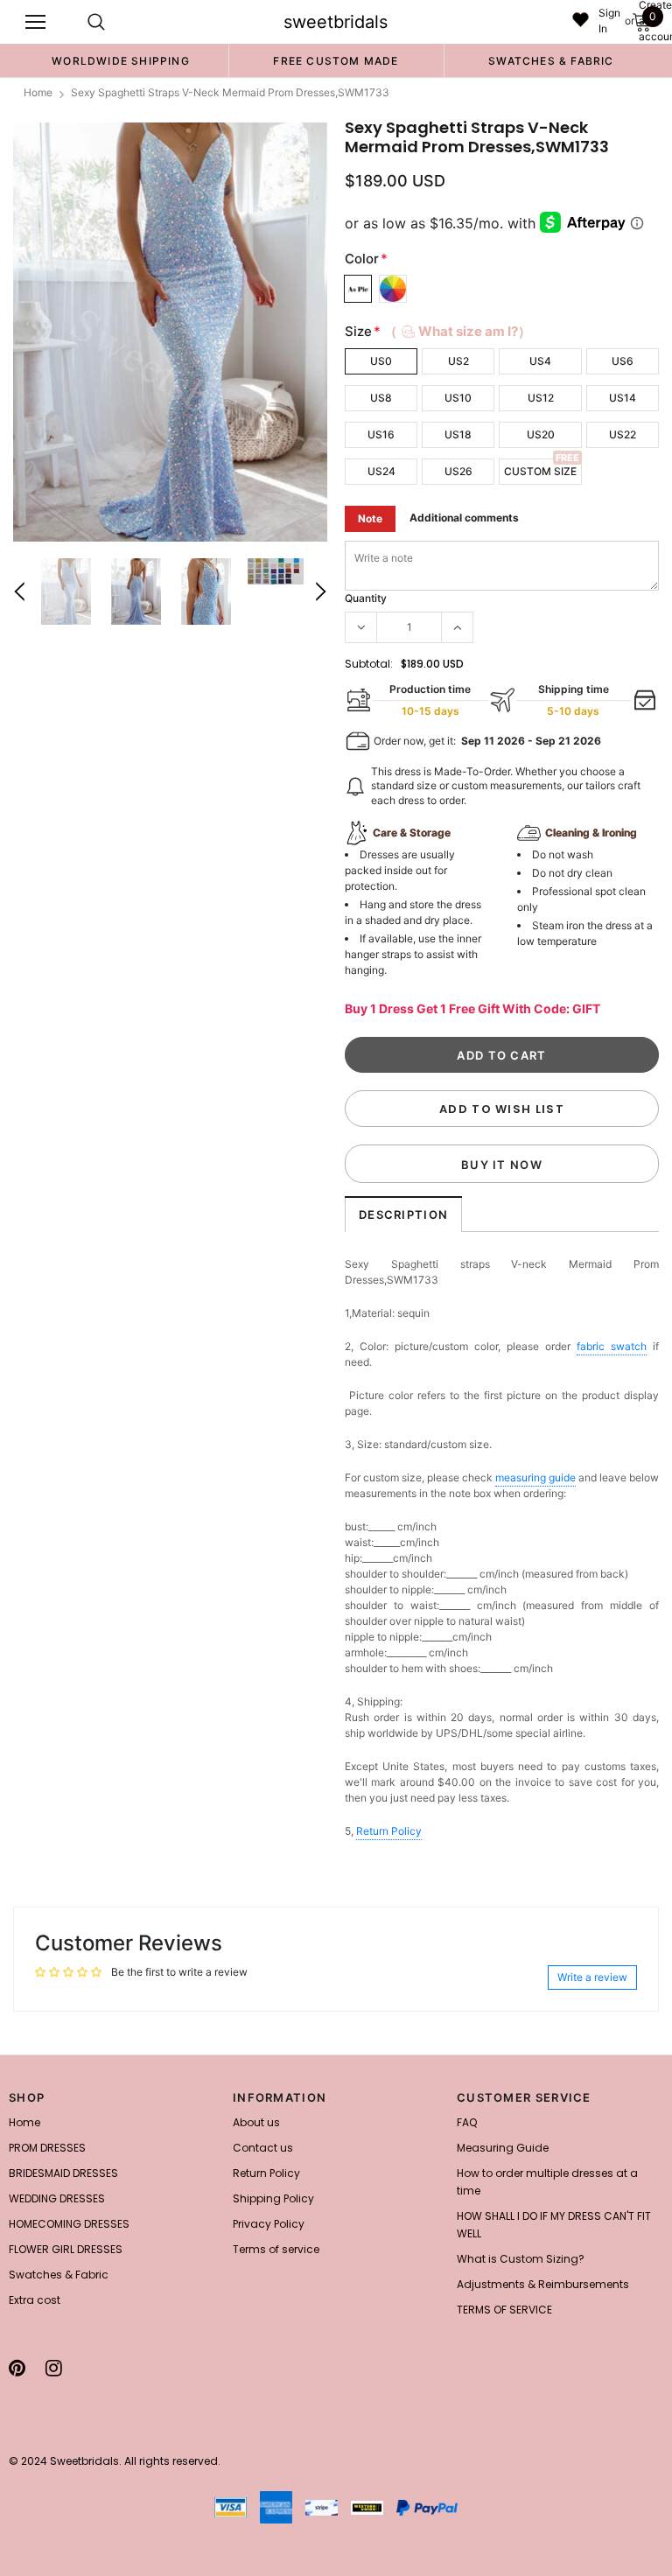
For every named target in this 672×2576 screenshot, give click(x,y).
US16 (381, 434)
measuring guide (535, 1477)
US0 (381, 361)
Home (38, 92)
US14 (623, 398)
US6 (623, 361)
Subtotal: (369, 664)
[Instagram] (54, 2368)
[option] (121, 60)
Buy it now (502, 1165)
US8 (381, 398)
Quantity (366, 598)
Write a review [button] (592, 1977)
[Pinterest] (17, 2368)
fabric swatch (612, 1346)
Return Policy (389, 1831)
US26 (458, 471)
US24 (381, 471)
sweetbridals (336, 22)
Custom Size (540, 471)
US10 (458, 398)
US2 (458, 361)
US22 (623, 434)
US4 (540, 361)
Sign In (609, 21)
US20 (541, 434)
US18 (458, 434)
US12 (541, 398)
